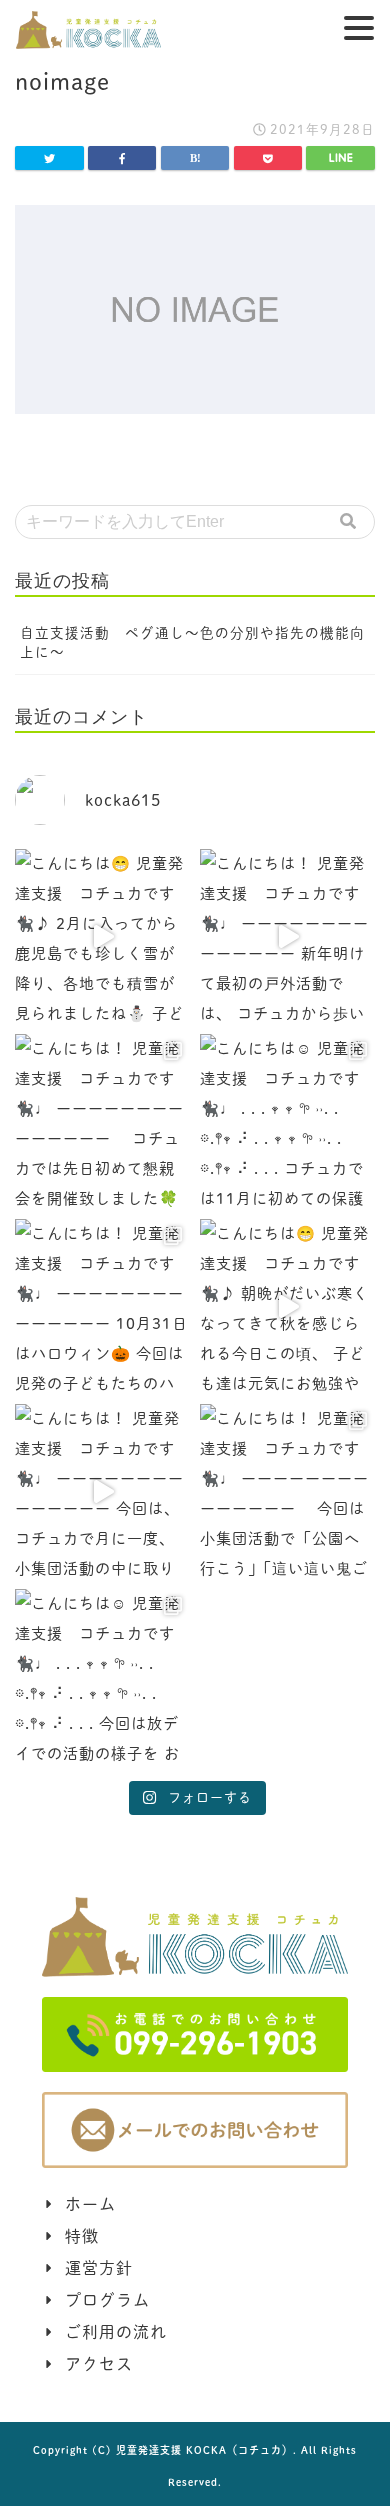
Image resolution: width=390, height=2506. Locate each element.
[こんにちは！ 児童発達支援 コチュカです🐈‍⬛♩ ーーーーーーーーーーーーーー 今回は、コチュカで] (102, 1491)
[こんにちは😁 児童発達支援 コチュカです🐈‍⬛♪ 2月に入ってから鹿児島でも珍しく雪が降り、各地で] (102, 936)
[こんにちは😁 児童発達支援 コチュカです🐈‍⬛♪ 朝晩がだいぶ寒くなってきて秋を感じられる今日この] (287, 1306)
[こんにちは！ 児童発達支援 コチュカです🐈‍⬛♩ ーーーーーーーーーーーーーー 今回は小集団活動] (287, 1491)
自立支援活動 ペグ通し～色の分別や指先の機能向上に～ (192, 642)
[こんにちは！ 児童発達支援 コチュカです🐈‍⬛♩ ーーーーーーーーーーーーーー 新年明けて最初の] (287, 936)
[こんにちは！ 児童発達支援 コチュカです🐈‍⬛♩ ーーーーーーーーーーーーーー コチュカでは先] (102, 1121)
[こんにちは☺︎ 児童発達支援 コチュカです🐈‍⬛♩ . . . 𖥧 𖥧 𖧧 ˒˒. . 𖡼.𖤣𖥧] (287, 1121)
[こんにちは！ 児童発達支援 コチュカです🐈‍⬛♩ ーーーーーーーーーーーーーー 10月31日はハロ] (102, 1306)
